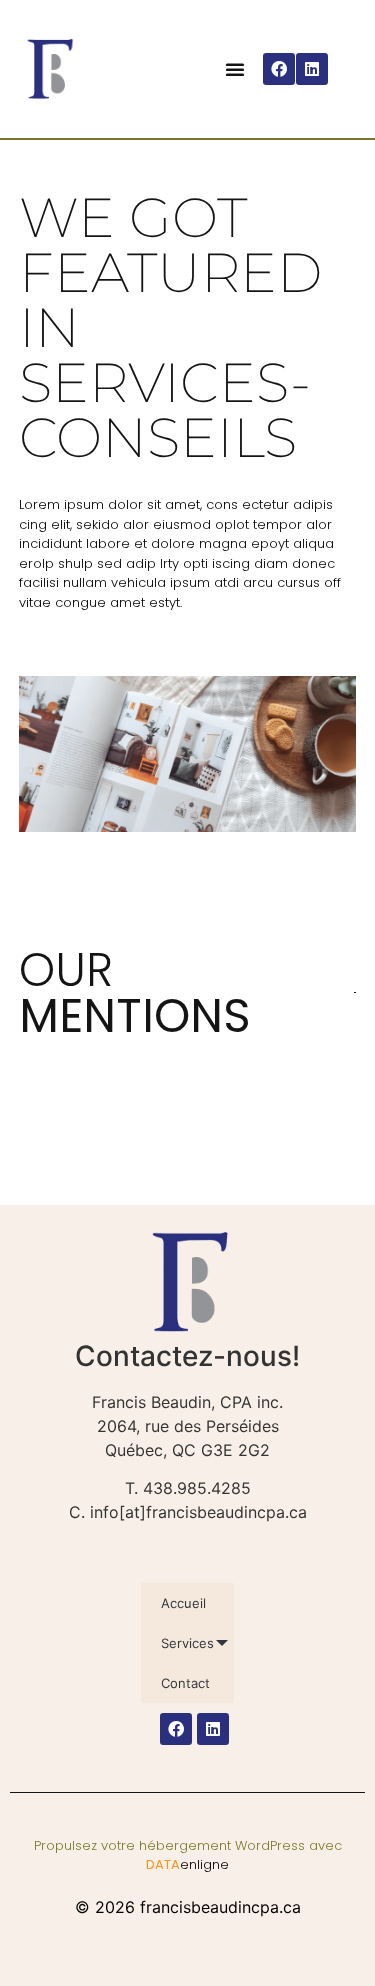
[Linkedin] (312, 69)
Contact (185, 1683)
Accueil (183, 1603)
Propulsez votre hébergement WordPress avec (188, 1855)
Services (187, 1643)
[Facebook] (279, 69)
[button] (235, 69)
